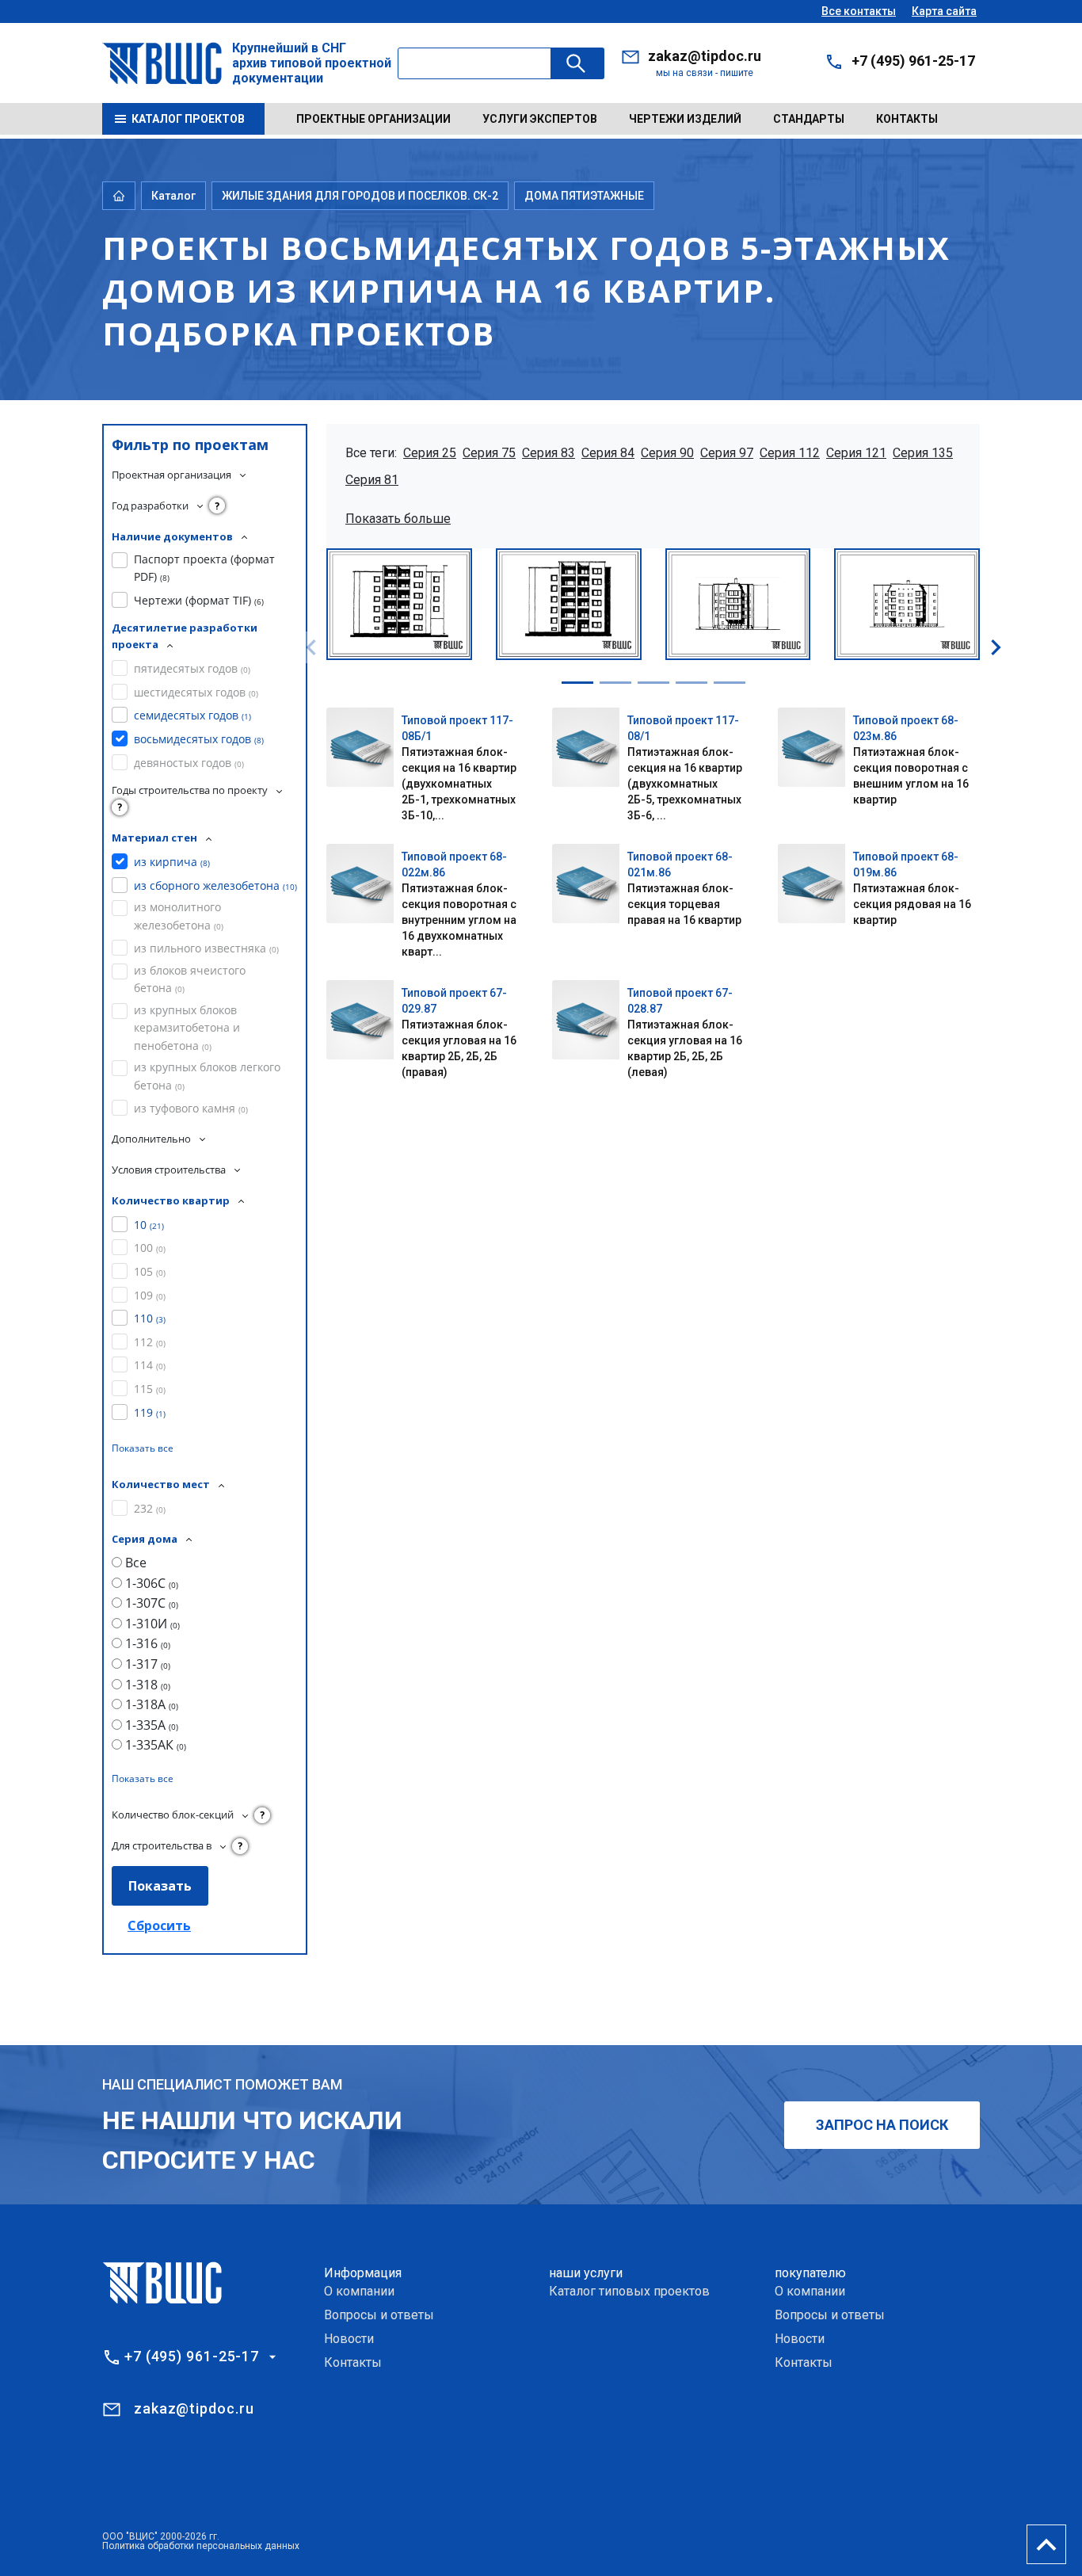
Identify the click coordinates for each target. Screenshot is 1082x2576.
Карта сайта (944, 11)
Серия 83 (549, 453)
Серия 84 (608, 453)
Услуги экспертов (540, 119)
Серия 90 (667, 453)
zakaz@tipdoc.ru (705, 56)
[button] (577, 683)
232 (150, 1508)
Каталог (173, 196)
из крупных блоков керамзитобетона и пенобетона (187, 1028)
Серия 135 (923, 453)
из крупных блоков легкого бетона (207, 1076)
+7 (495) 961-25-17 (913, 61)
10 (149, 1225)
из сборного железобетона (215, 885)
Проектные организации (373, 119)
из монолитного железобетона (179, 916)
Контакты (907, 119)
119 (150, 1412)
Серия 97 (727, 453)
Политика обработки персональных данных (201, 2546)
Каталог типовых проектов (629, 2291)
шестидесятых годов (196, 692)
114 (150, 1365)
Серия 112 (790, 453)
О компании (359, 2291)
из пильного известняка (206, 948)
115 (150, 1389)
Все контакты (859, 11)
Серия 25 (430, 453)
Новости (349, 2339)
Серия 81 (372, 480)
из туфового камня (191, 1108)
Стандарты (809, 119)
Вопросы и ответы (379, 2315)
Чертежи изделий (685, 119)
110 (150, 1318)
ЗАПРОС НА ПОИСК (882, 2125)
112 (150, 1342)
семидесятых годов (192, 715)
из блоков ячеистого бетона (190, 979)
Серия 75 (489, 453)
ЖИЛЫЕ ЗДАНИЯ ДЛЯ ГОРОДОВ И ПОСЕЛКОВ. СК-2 (360, 196)
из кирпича (172, 862)
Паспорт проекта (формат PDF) (204, 568)
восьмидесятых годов (199, 739)
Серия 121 (856, 453)
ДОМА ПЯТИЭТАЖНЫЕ (584, 196)
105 (150, 1271)
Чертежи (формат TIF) (199, 600)
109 (150, 1295)
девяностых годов (189, 763)
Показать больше (398, 519)
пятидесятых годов (192, 668)
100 (150, 1248)
